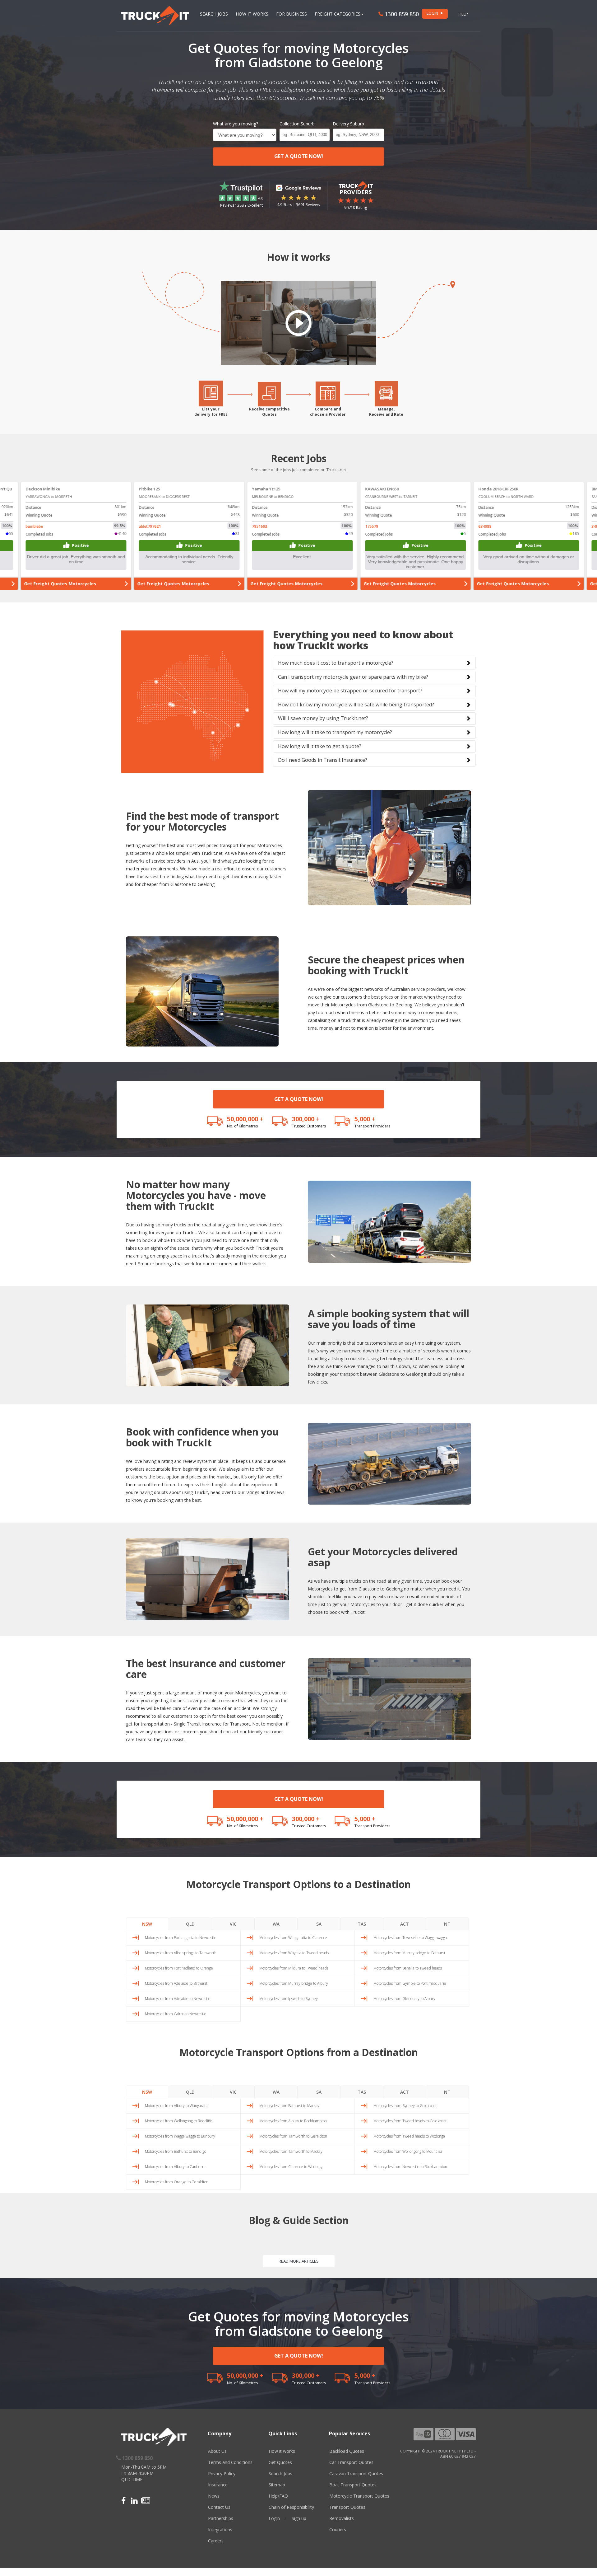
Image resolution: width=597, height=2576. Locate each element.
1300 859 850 (401, 14)
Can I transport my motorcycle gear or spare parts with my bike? (353, 677)
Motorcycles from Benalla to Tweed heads (408, 1968)
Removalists (342, 2518)
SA (319, 1924)
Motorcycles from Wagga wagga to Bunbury (180, 2136)
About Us (217, 2451)
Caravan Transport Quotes (356, 2473)
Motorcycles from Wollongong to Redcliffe (179, 2121)
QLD (190, 1924)
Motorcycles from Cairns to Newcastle (176, 2014)
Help (463, 14)
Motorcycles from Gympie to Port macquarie (410, 1983)
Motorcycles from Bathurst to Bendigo (176, 2151)
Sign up (299, 2518)
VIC (233, 1924)
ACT (405, 1924)
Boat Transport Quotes (353, 2485)
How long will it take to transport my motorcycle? (335, 732)
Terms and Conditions (230, 2462)
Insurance (218, 2485)
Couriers (338, 2529)
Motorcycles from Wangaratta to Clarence (293, 1938)
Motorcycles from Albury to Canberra (175, 2167)
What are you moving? (236, 124)
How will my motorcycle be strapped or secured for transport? (350, 691)
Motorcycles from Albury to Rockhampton (293, 2121)
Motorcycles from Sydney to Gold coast (405, 2106)
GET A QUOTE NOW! (299, 156)
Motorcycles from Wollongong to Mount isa (408, 2151)
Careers (216, 2541)
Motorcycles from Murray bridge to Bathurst (409, 1953)
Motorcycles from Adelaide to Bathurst (176, 1983)
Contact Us (219, 2507)
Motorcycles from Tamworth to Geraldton (293, 2136)
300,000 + (306, 1119)
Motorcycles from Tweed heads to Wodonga (409, 2136)
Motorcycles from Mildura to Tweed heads (294, 1968)
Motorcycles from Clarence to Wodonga (291, 2167)
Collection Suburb (297, 124)
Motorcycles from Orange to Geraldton (177, 2182)
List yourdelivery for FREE (211, 412)
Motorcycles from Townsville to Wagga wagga (410, 1938)
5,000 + (365, 1119)
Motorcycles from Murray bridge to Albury (294, 1983)
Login (274, 2518)
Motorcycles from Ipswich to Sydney (289, 1999)
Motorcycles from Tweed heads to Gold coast (410, 2121)
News (214, 2496)
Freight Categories (338, 14)
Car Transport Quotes (351, 2462)
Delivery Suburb (348, 124)
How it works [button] (252, 14)
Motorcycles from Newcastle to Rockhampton (410, 2167)
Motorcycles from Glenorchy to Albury (404, 1999)
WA (276, 1924)
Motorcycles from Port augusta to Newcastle (181, 1938)
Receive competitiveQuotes (269, 412)
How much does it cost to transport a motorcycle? (336, 663)
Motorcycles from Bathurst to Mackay (289, 2106)
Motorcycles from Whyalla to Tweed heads (294, 1953)
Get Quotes (280, 2462)
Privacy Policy (222, 2473)
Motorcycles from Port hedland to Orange (179, 1968)
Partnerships (221, 2518)
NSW (147, 1924)
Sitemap (277, 2485)
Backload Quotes (347, 2451)
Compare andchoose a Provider (328, 412)
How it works (282, 2451)
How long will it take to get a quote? (320, 746)
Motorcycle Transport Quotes (359, 2496)
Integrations (220, 2529)
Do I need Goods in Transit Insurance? (323, 760)
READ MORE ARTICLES (299, 2261)
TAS (362, 1924)
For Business (292, 14)
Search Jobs (214, 14)
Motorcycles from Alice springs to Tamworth (181, 1953)
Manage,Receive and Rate (386, 412)
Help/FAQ (278, 2496)
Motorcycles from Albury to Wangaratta (177, 2106)
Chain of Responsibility (291, 2507)
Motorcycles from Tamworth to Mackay (291, 2151)
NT (447, 1924)
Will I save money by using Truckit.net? (323, 718)
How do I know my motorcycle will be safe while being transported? (356, 705)
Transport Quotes (347, 2507)
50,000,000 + (245, 1119)
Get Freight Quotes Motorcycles (56, 584)
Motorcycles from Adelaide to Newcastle (178, 1999)
